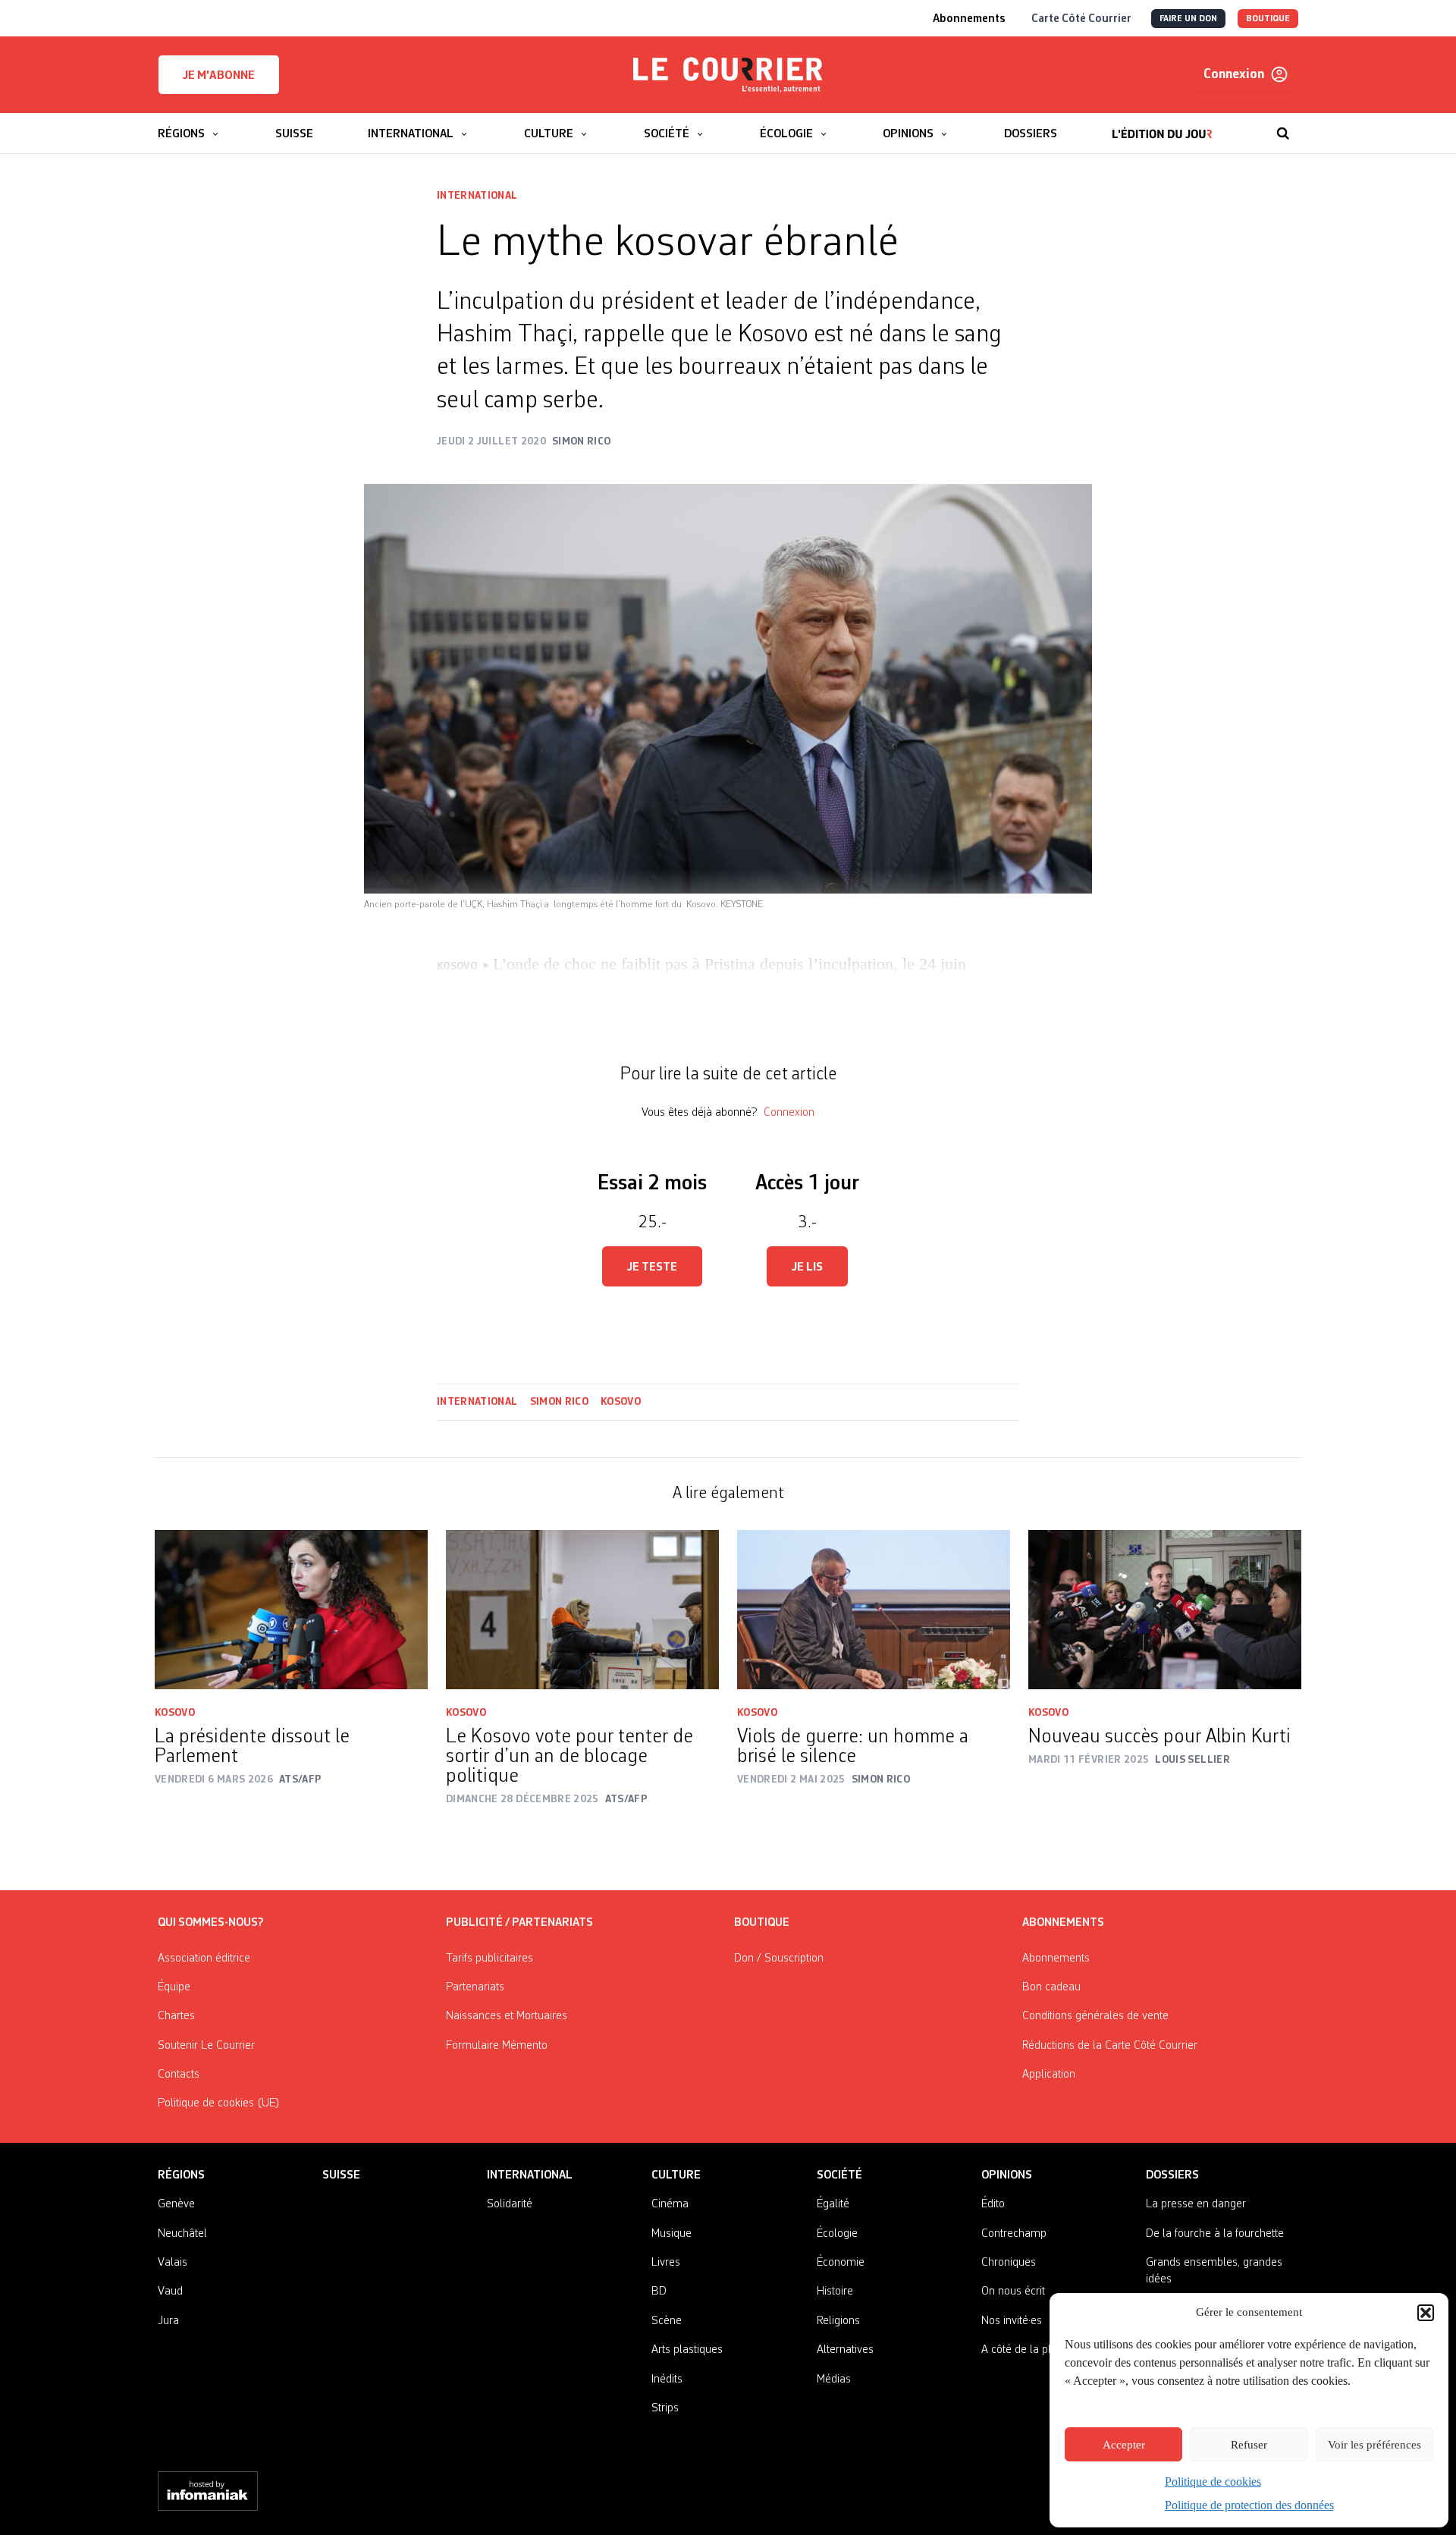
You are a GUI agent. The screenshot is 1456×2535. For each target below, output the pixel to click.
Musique (672, 2234)
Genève (176, 2204)
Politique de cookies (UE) (219, 2103)
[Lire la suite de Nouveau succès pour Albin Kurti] (1165, 1610)
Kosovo (621, 1402)
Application (1049, 2075)
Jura (168, 2321)
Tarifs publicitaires (490, 1959)
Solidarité (510, 2204)
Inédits (667, 2380)
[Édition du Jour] (1162, 126)
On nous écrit (1013, 2292)
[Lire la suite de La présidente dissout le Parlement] (291, 1610)
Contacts (179, 2075)
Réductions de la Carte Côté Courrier (1110, 2046)
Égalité (833, 2204)
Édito (993, 2204)
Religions (838, 2321)
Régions (181, 2175)
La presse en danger (1196, 2204)
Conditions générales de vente (1095, 2016)
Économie (841, 2263)
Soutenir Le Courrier (206, 2046)
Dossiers (1172, 2175)
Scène (667, 2321)
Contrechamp (1014, 2234)
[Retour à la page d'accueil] (728, 75)
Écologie (837, 2234)
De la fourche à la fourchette (1215, 2234)
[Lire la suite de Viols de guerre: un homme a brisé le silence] (874, 1610)
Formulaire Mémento (497, 2046)
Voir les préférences (1374, 2445)
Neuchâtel (182, 2234)
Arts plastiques (687, 2350)
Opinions (1007, 2175)
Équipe (174, 1987)
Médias (834, 2380)
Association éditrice (204, 1959)
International (477, 196)
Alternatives (845, 2350)
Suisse (341, 2175)
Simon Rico (560, 1402)
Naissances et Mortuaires (507, 2016)
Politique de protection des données (1249, 2505)
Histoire (835, 2292)
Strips (665, 2408)
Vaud (170, 2292)
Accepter (1124, 2445)
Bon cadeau (1051, 1987)
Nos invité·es (1012, 2321)
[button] (1426, 2313)
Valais (173, 2263)
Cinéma (670, 2204)
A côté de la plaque (1028, 2350)
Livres (666, 2263)
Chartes (176, 2016)
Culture (676, 2175)
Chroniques (1009, 2263)
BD (659, 2292)
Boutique (762, 1923)
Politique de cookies (1213, 2482)
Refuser (1249, 2445)
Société (839, 2175)
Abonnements (1056, 1959)
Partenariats (475, 1987)
